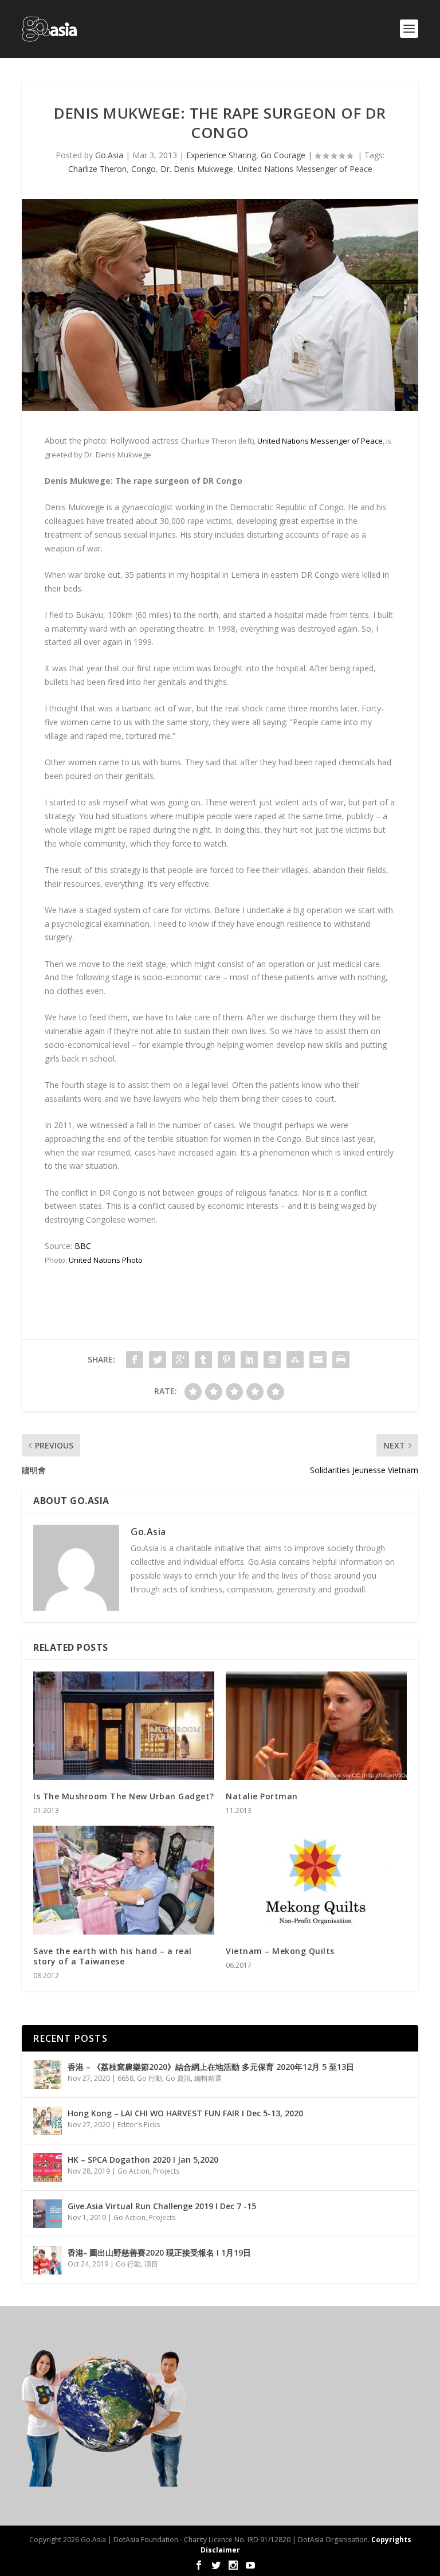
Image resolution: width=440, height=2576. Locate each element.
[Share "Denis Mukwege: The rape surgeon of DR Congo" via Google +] (180, 1360)
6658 (125, 2078)
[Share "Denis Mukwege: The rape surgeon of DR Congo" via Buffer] (272, 1360)
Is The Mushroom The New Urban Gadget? (124, 1796)
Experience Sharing (221, 155)
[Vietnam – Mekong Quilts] (316, 1880)
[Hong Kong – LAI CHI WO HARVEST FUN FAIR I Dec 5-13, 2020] (48, 2121)
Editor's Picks (139, 2125)
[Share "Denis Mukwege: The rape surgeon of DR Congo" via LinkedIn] (249, 1360)
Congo (144, 169)
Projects (166, 2171)
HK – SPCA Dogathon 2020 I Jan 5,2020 (143, 2160)
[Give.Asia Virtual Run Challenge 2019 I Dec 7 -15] (48, 2214)
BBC (83, 1246)
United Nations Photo (106, 1260)
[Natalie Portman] (316, 1726)
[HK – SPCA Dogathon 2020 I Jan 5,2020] (48, 2167)
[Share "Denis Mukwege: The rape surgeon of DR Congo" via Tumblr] (203, 1360)
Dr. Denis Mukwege (197, 169)
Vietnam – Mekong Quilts (280, 1951)
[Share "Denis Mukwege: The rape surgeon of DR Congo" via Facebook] (135, 1360)
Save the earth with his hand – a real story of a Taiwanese (113, 1956)
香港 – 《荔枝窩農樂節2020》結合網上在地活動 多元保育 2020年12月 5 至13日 (211, 2067)
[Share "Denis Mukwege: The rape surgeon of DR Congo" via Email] (318, 1360)
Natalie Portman (262, 1796)
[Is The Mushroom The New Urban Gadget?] (124, 1726)
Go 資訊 (178, 2078)
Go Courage (283, 155)
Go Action (133, 2171)
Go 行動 (150, 2078)
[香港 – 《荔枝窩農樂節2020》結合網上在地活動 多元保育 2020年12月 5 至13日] (48, 2074)
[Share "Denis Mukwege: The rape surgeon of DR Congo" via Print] (341, 1360)
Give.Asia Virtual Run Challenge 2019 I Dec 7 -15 (162, 2206)
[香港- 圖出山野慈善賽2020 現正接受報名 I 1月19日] (48, 2260)
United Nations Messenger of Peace (305, 169)
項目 (151, 2264)
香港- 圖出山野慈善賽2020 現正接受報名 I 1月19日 (159, 2252)
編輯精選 (208, 2078)
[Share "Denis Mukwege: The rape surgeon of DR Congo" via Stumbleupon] (295, 1360)
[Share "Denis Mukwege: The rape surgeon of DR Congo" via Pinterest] (226, 1360)
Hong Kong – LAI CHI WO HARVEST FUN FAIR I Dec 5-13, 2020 (185, 2113)
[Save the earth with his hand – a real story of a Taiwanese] (124, 1880)
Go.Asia (109, 155)
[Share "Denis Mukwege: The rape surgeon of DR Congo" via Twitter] (158, 1360)
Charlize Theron (97, 169)
